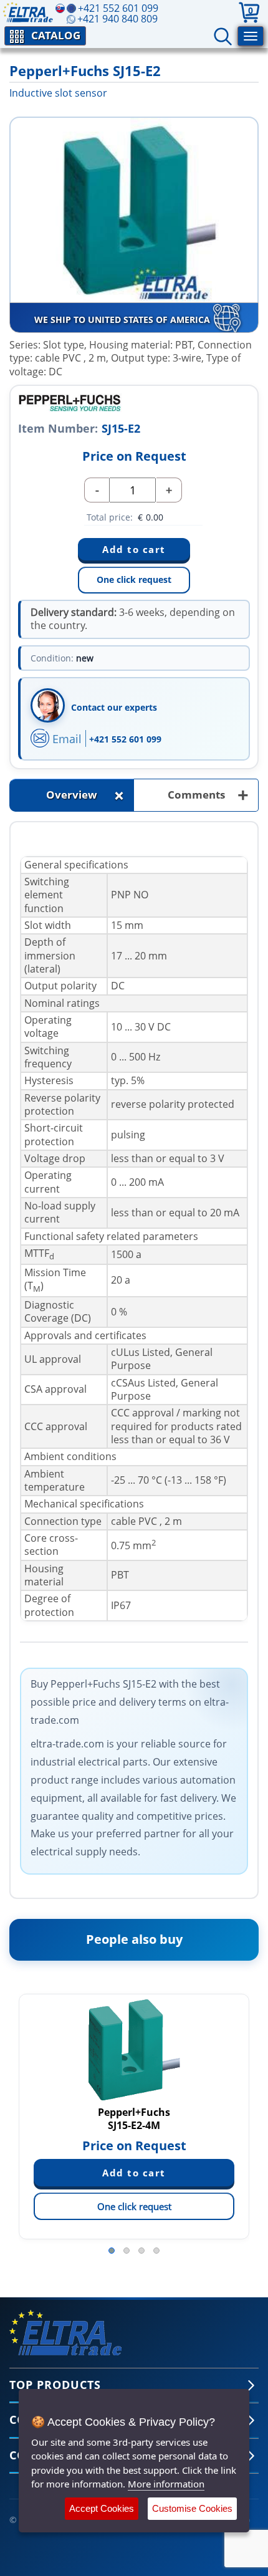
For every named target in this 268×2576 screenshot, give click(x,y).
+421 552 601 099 (125, 739)
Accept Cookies (102, 2508)
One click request (134, 579)
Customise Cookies (192, 2508)
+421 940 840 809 (117, 19)
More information (166, 2484)
